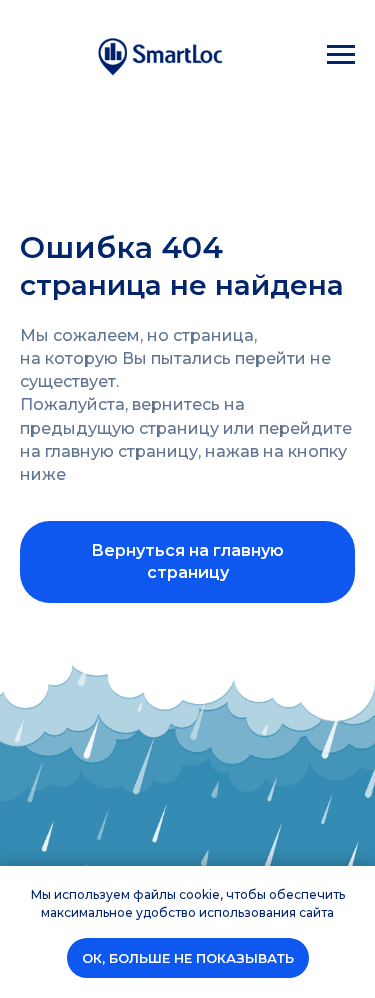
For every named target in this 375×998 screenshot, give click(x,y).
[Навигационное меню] (341, 55)
